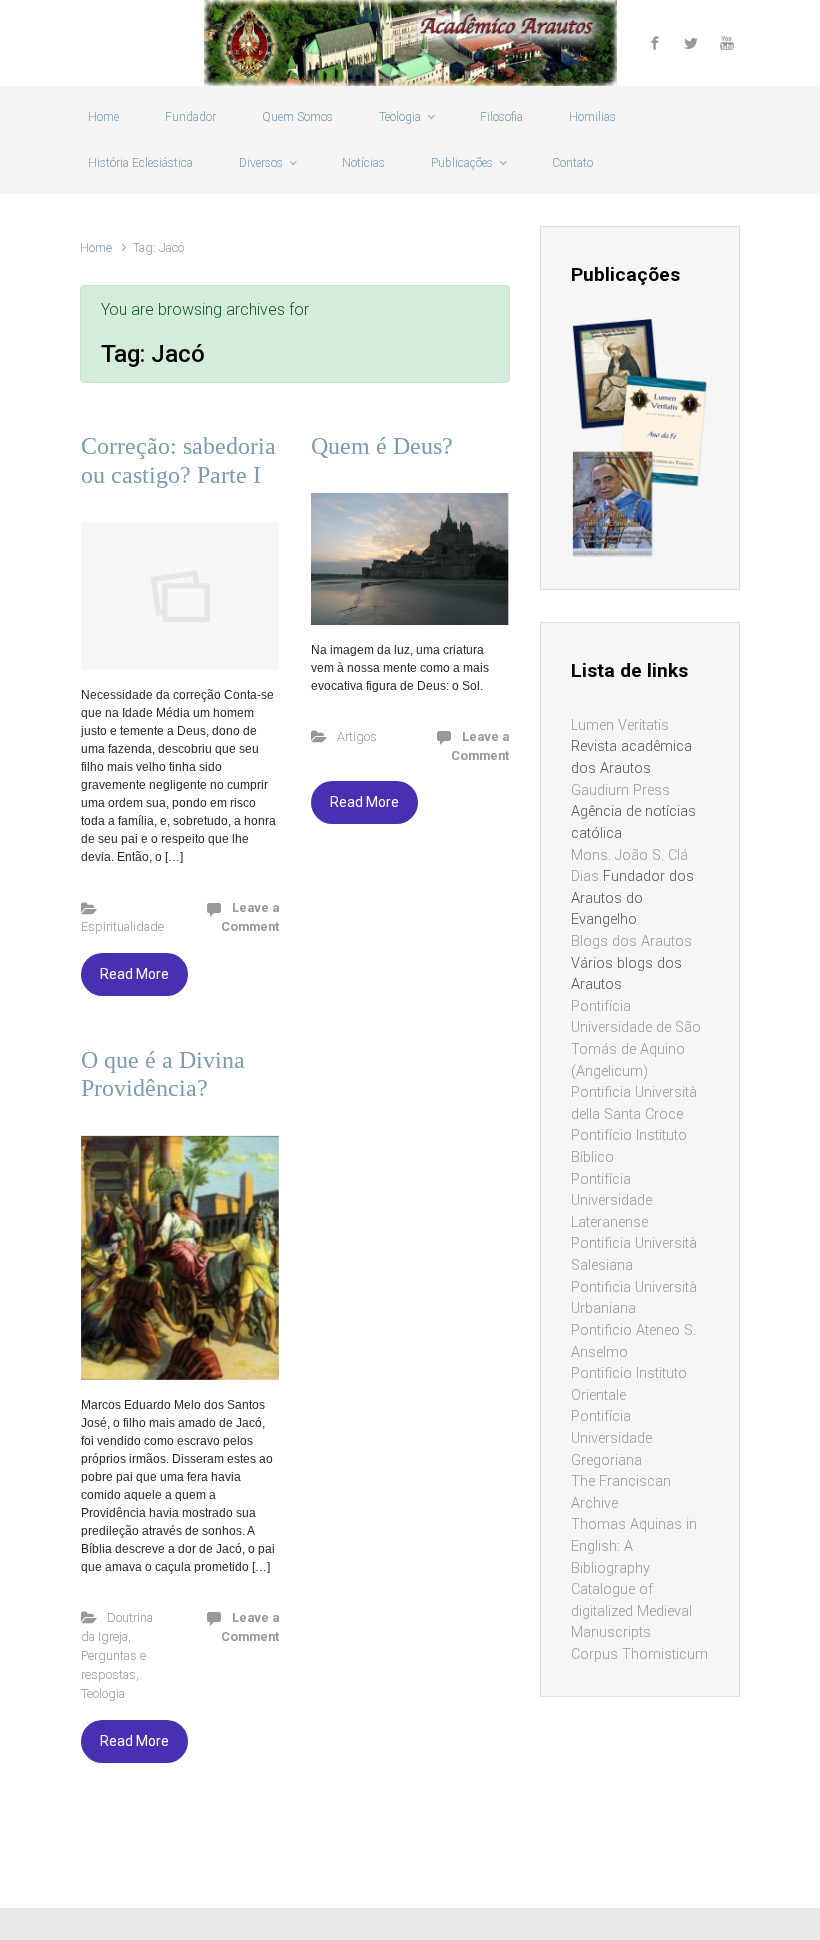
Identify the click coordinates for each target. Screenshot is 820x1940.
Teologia (103, 1693)
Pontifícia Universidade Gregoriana (611, 1438)
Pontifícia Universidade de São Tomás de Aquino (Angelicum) (636, 1039)
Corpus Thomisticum (639, 1654)
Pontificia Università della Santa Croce (634, 1103)
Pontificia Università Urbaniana (634, 1298)
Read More (134, 974)
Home (96, 247)
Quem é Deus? (382, 446)
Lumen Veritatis (620, 725)
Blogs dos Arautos (631, 941)
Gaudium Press (620, 790)
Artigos (357, 736)
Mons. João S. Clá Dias (629, 866)
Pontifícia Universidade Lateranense (611, 1201)
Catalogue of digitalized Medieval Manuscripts (631, 1611)
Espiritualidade (122, 926)
